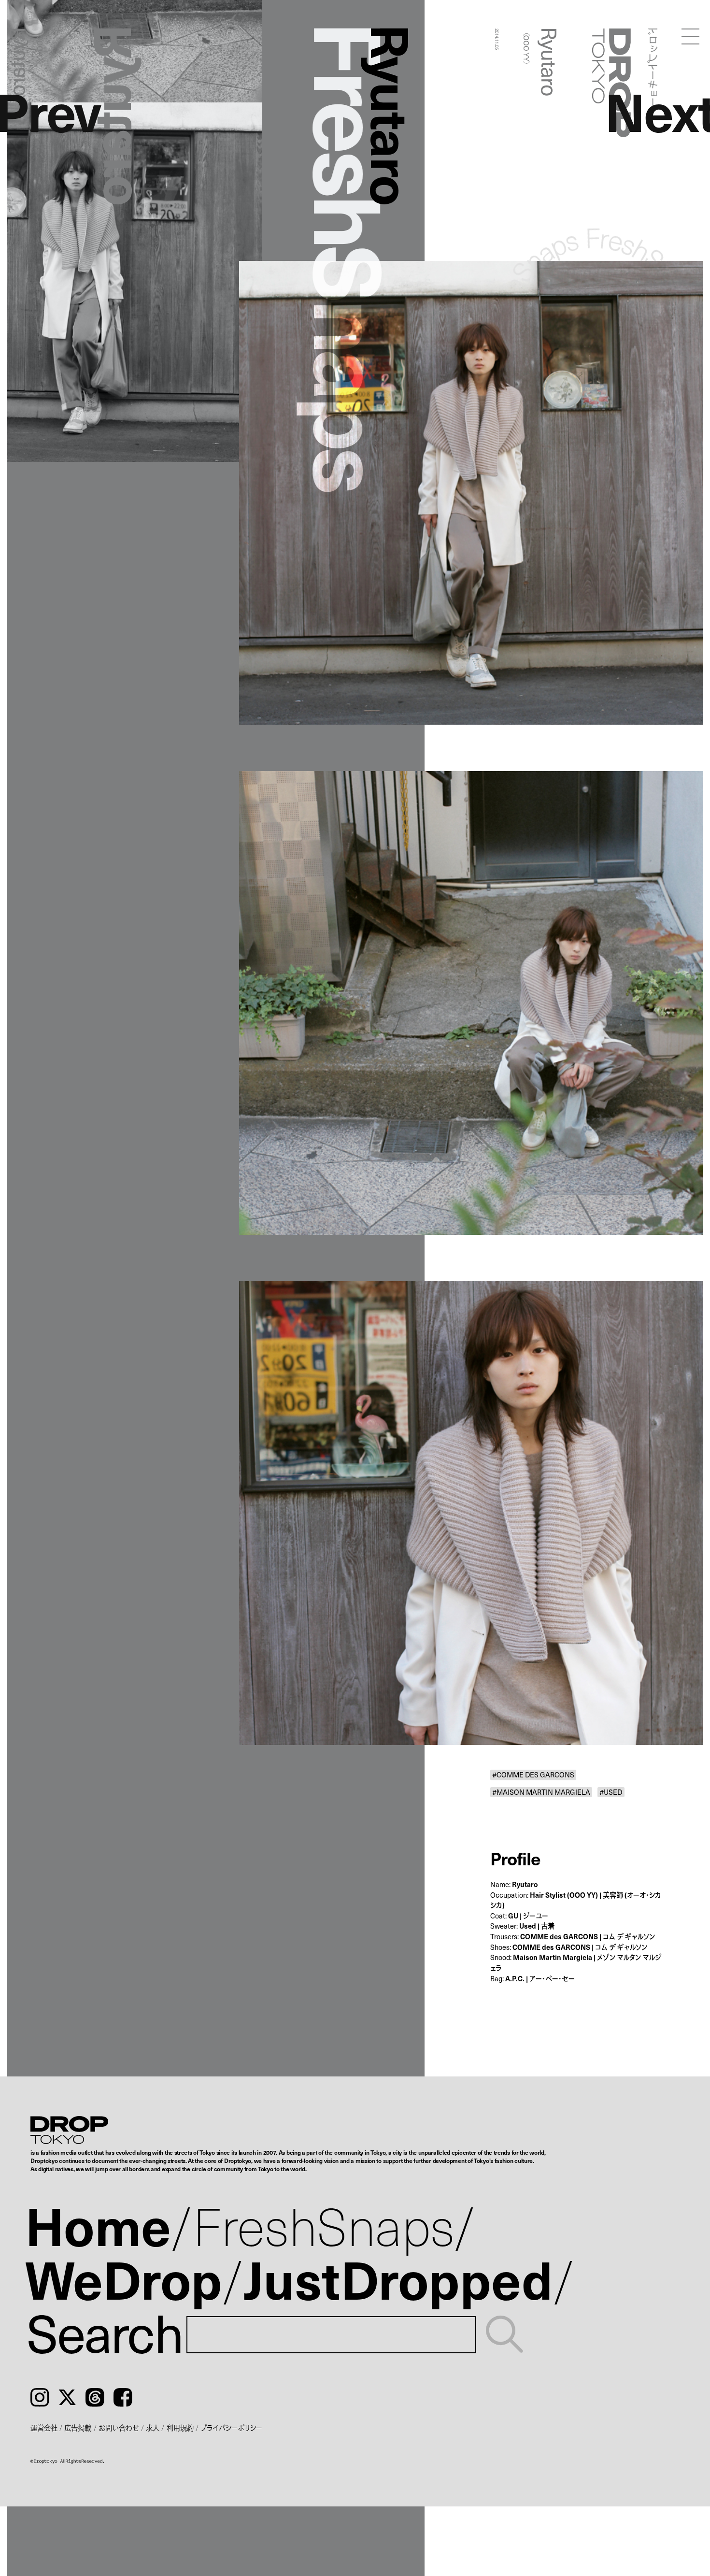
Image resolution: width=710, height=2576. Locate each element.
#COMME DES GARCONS (533, 1775)
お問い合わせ (119, 2428)
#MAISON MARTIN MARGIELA (541, 1792)
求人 (153, 2428)
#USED (611, 1792)
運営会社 (44, 2428)
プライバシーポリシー (231, 2428)
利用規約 (180, 2428)
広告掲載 (78, 2428)
